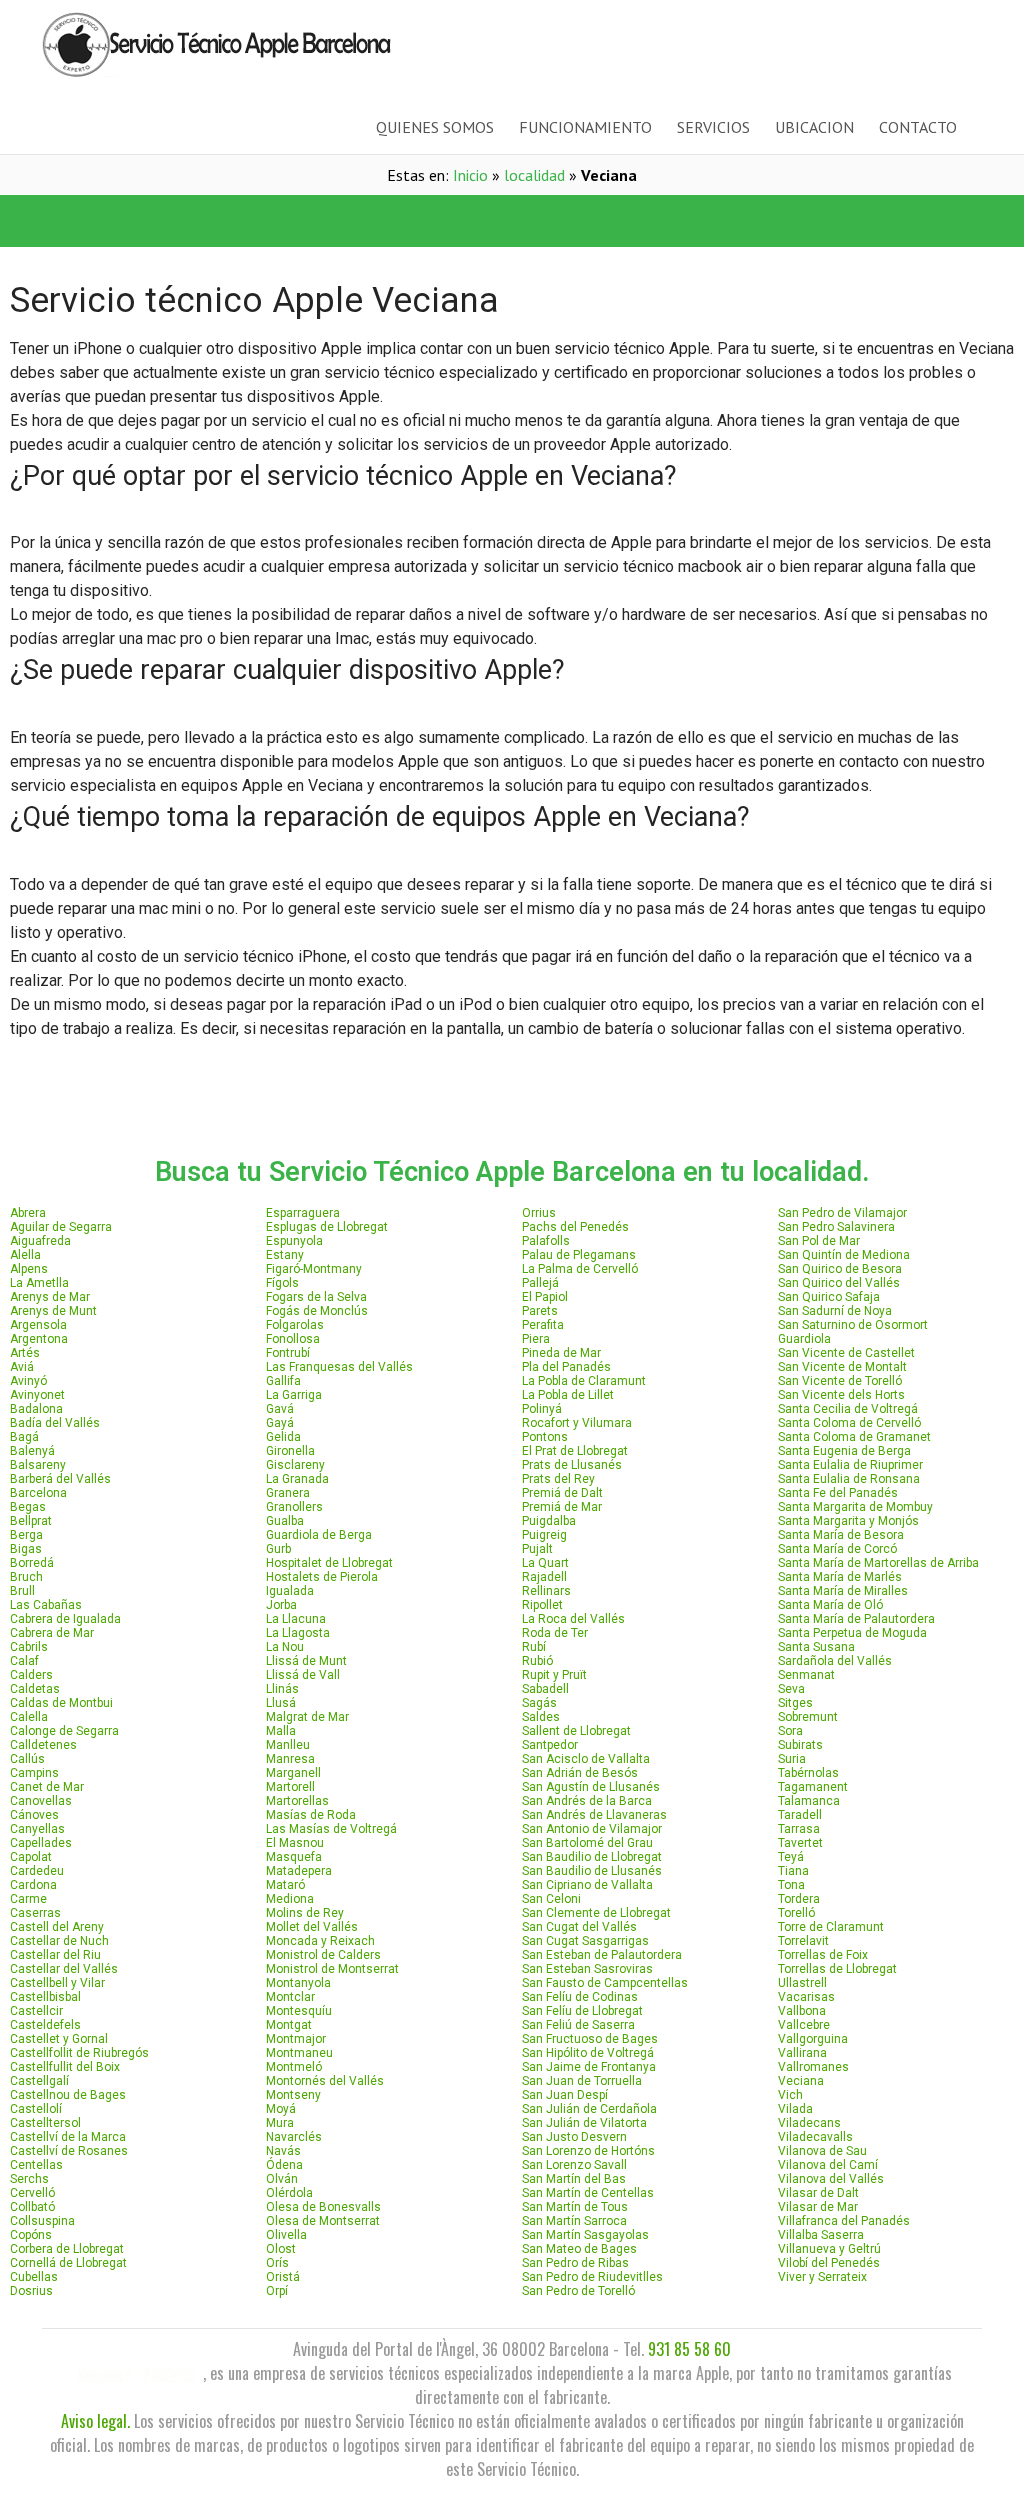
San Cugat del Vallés (579, 1927)
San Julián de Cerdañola (589, 2109)
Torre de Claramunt (831, 1927)
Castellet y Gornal (59, 2039)
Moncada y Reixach (320, 1941)
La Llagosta (298, 1633)
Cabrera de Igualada (65, 1619)
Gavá (280, 1409)
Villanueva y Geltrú (829, 2249)
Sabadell (545, 1689)
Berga (26, 1535)
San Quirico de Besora (840, 1269)
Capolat (31, 1857)
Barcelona (38, 1493)
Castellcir (36, 2011)
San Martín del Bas (574, 2179)
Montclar (290, 1997)
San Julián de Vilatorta (584, 2123)
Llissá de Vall (303, 1675)
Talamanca (809, 1801)
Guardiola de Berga (319, 1535)
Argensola (38, 1325)
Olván (282, 2179)
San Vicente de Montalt (842, 1367)
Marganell (293, 1773)
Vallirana (802, 2053)
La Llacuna (296, 1619)
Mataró (285, 1885)
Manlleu (288, 1745)
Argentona (39, 1339)
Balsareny (38, 1465)
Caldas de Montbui (61, 1703)
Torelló (796, 1913)
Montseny (293, 2095)
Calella (29, 1717)
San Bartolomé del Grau (587, 1843)
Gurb (278, 1549)
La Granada (297, 1479)
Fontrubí (288, 1353)
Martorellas (297, 1801)
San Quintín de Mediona (844, 1255)
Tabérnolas (808, 1773)
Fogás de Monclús (317, 1311)
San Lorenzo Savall (574, 2165)
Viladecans (809, 2123)
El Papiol (545, 1297)
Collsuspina (42, 2221)
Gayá (280, 1423)
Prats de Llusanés (572, 1465)
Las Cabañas (46, 1605)
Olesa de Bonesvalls (323, 2207)
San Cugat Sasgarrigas (585, 1941)
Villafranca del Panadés (844, 2221)
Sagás (539, 1703)
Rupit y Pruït (554, 1675)
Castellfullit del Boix (65, 2067)
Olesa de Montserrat (323, 2221)
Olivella (286, 2235)
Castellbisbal (45, 1997)
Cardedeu (37, 1871)
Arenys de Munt (53, 1311)
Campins (34, 1773)
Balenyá (32, 1451)
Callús (27, 1759)
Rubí (534, 1647)
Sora (790, 1731)
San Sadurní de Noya (835, 1311)
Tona (791, 1885)
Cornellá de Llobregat (68, 2263)
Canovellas (41, 1801)
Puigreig (544, 1535)
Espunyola (294, 1241)
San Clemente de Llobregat (596, 1913)
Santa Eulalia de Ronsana (849, 1479)
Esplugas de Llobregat (327, 1227)
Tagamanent (813, 1787)
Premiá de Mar (562, 1507)
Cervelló (32, 2193)
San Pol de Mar (819, 1241)
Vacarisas (806, 1997)
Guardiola (804, 1339)
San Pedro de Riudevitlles (592, 2277)
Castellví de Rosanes (69, 2151)
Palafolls (546, 1241)
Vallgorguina (813, 2039)
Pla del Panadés (566, 1367)
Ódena (284, 2165)
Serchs (29, 2179)
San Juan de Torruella (582, 2081)
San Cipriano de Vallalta (587, 1885)
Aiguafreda (40, 1241)
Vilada (795, 2109)
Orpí (277, 2291)
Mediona (290, 1899)
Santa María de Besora (841, 1535)
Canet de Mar (47, 1787)
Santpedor (550, 1745)
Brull (22, 1591)
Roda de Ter (555, 1633)
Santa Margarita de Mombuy (855, 1507)
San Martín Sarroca (574, 2221)
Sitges (795, 1703)
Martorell (290, 1787)
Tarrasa (799, 1829)
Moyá (281, 2109)
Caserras (35, 1913)
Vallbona (802, 2011)
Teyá (791, 1857)
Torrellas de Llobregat (837, 1969)
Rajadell (544, 1577)
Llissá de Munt (306, 1661)
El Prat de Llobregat (575, 1451)
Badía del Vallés (55, 1423)
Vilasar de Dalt (818, 2193)
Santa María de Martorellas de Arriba (878, 1563)
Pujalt (537, 1549)
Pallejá (540, 1283)
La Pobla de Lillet (568, 1395)
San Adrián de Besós (580, 1773)
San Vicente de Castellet (846, 1353)
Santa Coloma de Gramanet (854, 1437)
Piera (536, 1339)
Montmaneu (299, 2053)
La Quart (545, 1563)
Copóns (31, 2235)
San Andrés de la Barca (587, 1801)
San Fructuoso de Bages (590, 2039)
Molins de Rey (305, 1913)
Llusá (281, 1703)
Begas (28, 1507)
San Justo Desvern (574, 2137)
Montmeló (294, 2067)
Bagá (24, 1437)
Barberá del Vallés (60, 1479)
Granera (288, 1493)
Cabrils (29, 1647)
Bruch (26, 1577)
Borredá (32, 1563)
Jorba (281, 1605)
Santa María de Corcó (837, 1549)
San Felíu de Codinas (580, 1997)
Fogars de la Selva (316, 1297)
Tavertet (800, 1843)
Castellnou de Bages (68, 2095)
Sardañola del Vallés (835, 1661)
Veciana (801, 2081)
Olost (281, 2249)
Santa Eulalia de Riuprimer (850, 1465)
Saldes (541, 1717)
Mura (280, 2123)
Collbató (32, 2207)
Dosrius (31, 2291)
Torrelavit (803, 1941)
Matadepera (299, 1871)
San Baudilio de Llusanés (592, 1871)
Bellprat (31, 1521)
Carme (28, 1899)
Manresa (290, 1759)
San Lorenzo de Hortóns (588, 2151)
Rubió (537, 1661)
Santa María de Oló (830, 1605)
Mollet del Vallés (312, 1927)
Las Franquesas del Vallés (339, 1367)
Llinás (282, 1689)
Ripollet (542, 1605)
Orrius (539, 1213)
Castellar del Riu (55, 1955)
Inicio (470, 175)
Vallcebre (804, 2025)
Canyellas (37, 1829)
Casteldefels (45, 2025)
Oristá (283, 2277)
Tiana (793, 1871)
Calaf (24, 1661)
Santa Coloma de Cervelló (849, 1423)
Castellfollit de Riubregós (79, 2053)
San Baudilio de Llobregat (592, 1857)
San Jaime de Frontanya (589, 2067)
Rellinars (546, 1591)
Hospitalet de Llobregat (329, 1563)
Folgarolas (295, 1325)
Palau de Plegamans (579, 1255)
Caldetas (35, 1689)
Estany (285, 1255)
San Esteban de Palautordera (602, 1955)
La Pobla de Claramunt (584, 1381)
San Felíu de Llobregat (582, 2011)
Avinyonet (37, 1395)
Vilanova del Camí (828, 2165)
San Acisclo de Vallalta (586, 1759)
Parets (540, 1311)
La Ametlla (39, 1283)
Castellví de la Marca (68, 2137)
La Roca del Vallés (573, 1619)
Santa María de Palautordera (856, 1619)
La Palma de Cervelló (580, 1269)
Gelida (283, 1437)
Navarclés (294, 2137)
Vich (790, 2095)
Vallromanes (813, 2067)
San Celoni (551, 1899)
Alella (25, 1255)
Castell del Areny (57, 1927)
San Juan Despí (565, 2095)
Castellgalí (39, 2081)
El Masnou (295, 1843)
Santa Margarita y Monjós (848, 1521)
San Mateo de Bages (579, 2249)
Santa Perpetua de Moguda (852, 1633)
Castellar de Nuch (59, 1941)
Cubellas (34, 2277)
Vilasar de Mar (818, 2207)
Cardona (33, 1885)
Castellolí (36, 2109)
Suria (792, 1759)
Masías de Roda (311, 1815)
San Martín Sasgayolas (585, 2235)
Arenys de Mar (50, 1297)
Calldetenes (43, 1745)
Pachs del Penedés (575, 1227)
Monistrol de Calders (323, 1955)
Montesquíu (299, 2011)
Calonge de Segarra (64, 1731)
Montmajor (296, 2039)
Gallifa (283, 1381)
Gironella (290, 1451)
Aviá (22, 1367)
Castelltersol (45, 2123)
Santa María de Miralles (843, 1591)
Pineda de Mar (561, 1353)
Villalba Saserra (821, 2235)
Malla (281, 1731)
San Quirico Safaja (829, 1297)
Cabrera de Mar (52, 1633)
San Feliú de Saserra (578, 2025)
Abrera (28, 1213)
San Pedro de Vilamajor (842, 1213)
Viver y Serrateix (822, 2277)
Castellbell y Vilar (57, 1983)
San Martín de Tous (575, 2207)
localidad (534, 175)
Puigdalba (549, 1521)
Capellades (41, 1843)
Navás (283, 2151)
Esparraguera (303, 1213)
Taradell (800, 1815)
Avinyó (28, 1381)
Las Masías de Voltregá (331, 1829)
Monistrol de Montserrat (332, 1969)
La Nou (285, 1647)
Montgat (289, 2025)
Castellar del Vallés (64, 1969)
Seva (791, 1689)
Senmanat (806, 1675)
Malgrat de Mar (307, 1717)
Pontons (545, 1437)
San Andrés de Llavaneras (594, 1815)
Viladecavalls (815, 2137)
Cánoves (34, 1815)
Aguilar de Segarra (61, 1227)
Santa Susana (816, 1647)
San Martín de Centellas (588, 2193)
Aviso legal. (95, 2421)
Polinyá (542, 1409)
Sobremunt (808, 1717)
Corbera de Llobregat (67, 2249)
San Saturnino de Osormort (853, 1325)
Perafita (543, 1325)
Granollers (294, 1507)
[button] (256, 221)
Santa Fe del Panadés (838, 1493)
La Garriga (294, 1395)
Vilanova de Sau (822, 2151)
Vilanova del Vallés (831, 2179)
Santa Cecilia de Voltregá (848, 1409)
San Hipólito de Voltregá (588, 2053)
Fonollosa (293, 1339)
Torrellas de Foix (823, 1955)
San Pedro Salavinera (836, 1227)
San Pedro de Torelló (578, 2291)
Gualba (285, 1521)
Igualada (290, 1591)
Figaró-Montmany (314, 1269)
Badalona (36, 1409)
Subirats (800, 1745)
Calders (31, 1675)
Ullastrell (802, 1983)
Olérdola (289, 2193)
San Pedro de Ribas (575, 2263)
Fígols (282, 1283)
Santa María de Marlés (840, 1577)
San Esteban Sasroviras (587, 1969)
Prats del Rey (558, 1479)
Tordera (799, 1899)
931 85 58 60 (689, 2349)
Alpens (29, 1269)
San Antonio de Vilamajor (592, 1829)
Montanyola (298, 1983)
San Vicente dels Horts (841, 1395)
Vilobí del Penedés (829, 2263)
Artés (25, 1353)
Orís (277, 2263)
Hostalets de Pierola (322, 1577)
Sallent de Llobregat (576, 1731)
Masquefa (294, 1857)
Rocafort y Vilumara (577, 1423)
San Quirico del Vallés (839, 1283)
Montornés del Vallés (325, 2081)
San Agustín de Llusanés (591, 1787)
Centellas (36, 2165)
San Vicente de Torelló (840, 1381)
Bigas (26, 1549)
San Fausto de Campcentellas (605, 1983)
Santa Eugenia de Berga (844, 1451)
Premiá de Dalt (562, 1493)
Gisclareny (295, 1465)
